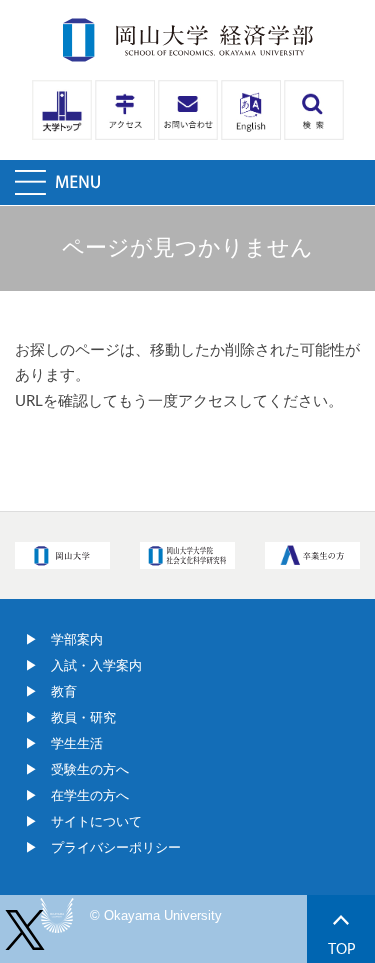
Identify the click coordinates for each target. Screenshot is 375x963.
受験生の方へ (90, 769)
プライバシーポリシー (116, 847)
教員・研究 (83, 717)
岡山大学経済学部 (188, 40)
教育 (64, 691)
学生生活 (77, 743)
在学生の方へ (90, 795)
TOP (341, 949)
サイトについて (96, 821)
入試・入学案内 (96, 665)
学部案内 (77, 639)
